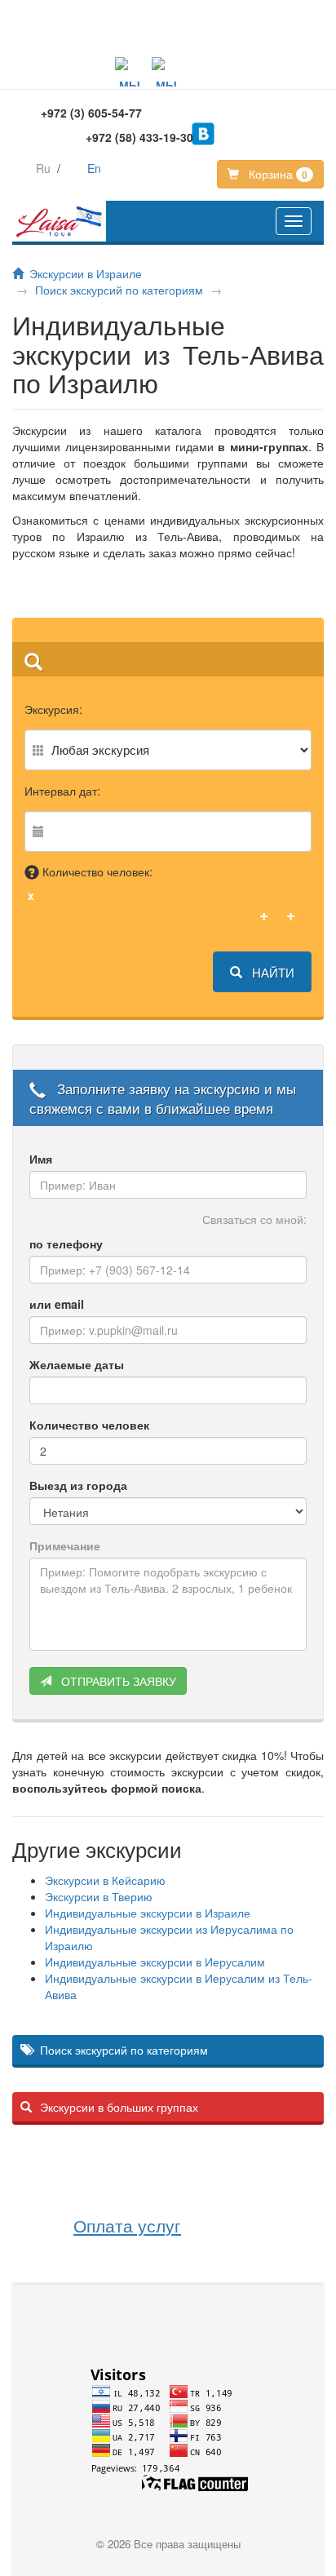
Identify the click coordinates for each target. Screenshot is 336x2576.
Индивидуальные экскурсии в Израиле (148, 1913)
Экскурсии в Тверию (99, 1896)
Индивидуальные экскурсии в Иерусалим (155, 1962)
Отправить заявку (117, 1681)
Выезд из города (78, 1485)
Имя (41, 1159)
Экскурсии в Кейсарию (105, 1880)
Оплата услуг (127, 2225)
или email (57, 1304)
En (94, 168)
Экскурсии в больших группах (119, 2107)
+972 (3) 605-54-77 (91, 113)
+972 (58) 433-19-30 (139, 137)
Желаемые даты (77, 1364)
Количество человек (89, 1425)
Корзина (276, 174)
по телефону (66, 1244)
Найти (272, 972)
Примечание (65, 1545)
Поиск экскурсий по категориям (119, 290)
